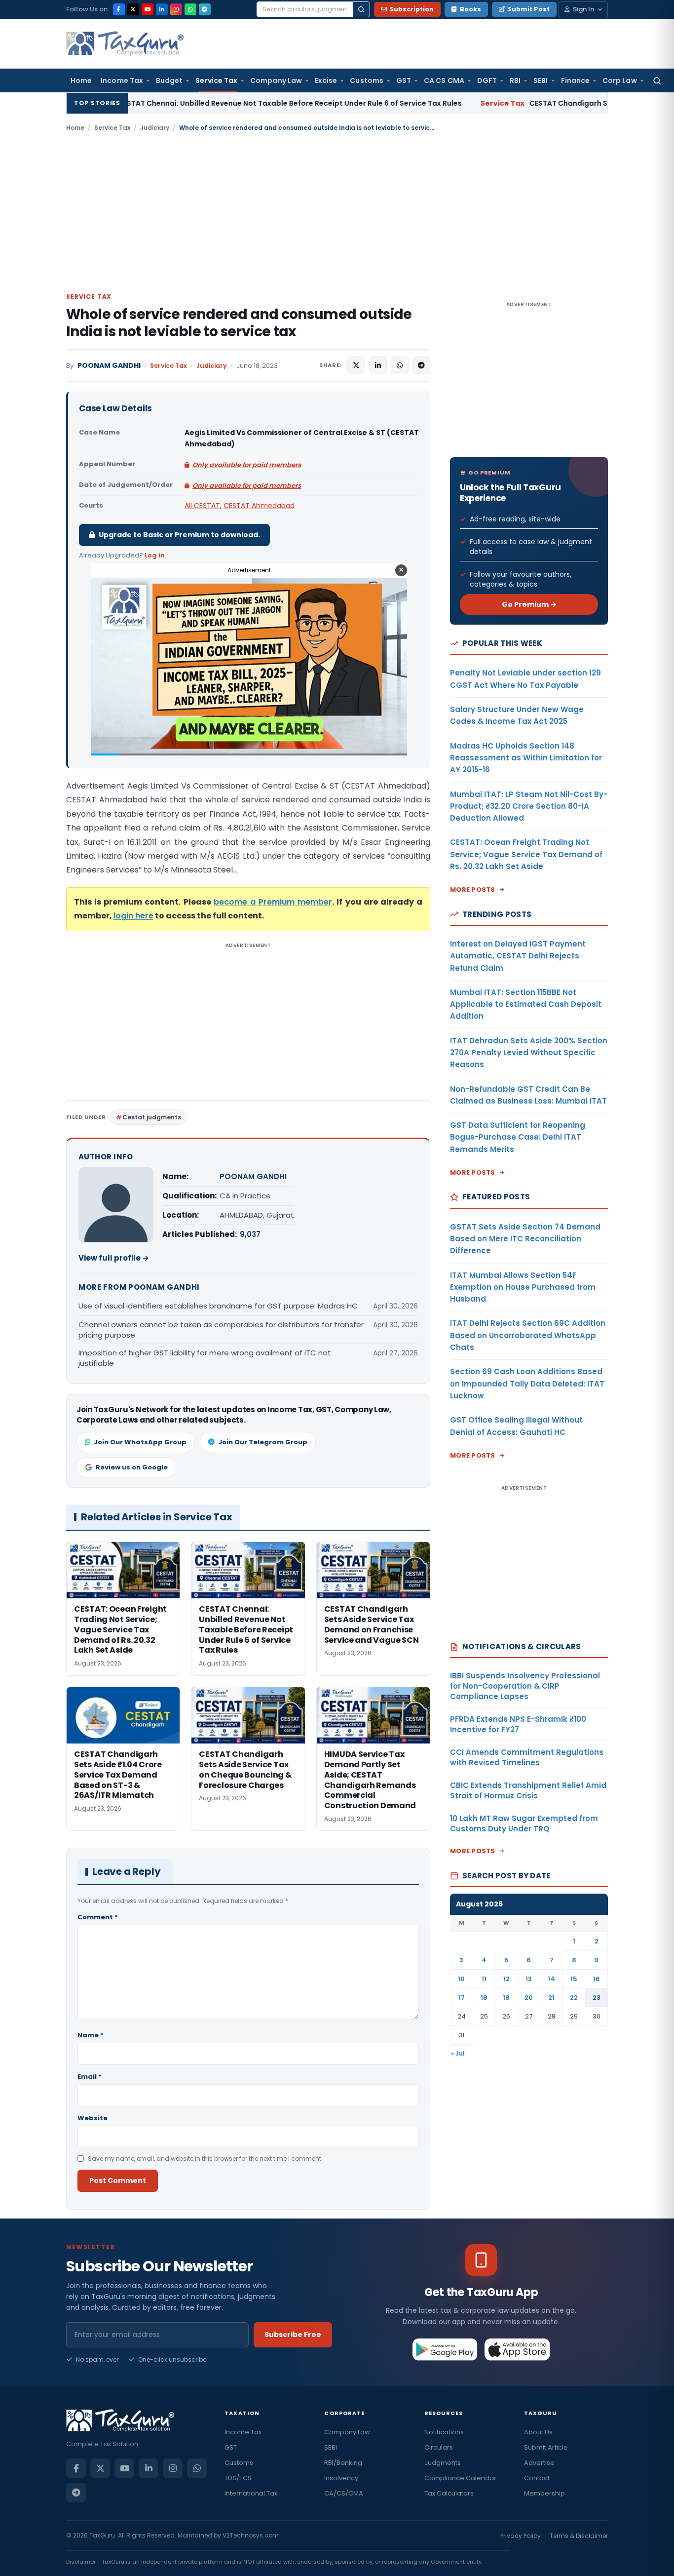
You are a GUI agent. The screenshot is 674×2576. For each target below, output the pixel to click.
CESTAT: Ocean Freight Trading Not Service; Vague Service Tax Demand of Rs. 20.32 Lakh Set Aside (526, 854)
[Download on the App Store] (517, 2349)
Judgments (443, 2463)
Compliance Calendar (460, 2478)
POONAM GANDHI (109, 366)
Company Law (276, 80)
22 (574, 1998)
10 (461, 1979)
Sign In (583, 9)
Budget (169, 80)
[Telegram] (205, 9)
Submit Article (546, 2447)
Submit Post (529, 9)
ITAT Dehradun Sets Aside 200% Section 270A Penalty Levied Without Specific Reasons (529, 1053)
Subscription (412, 9)
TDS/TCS (238, 2478)
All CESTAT (202, 506)
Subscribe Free (293, 2335)
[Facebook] (119, 9)
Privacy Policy (521, 2536)
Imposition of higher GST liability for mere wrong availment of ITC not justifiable (205, 1358)
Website (93, 2118)
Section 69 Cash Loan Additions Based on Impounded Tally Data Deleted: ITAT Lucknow (527, 1384)
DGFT (487, 80)
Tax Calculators (449, 2493)
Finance (576, 80)
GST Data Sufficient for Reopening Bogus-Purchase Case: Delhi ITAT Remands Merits (518, 1137)
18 (484, 1998)
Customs (367, 80)
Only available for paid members (247, 465)
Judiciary (155, 128)
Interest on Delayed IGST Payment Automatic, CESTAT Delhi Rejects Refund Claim (518, 956)
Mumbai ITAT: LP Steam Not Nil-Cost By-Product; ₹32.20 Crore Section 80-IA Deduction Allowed (529, 806)
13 (529, 1979)
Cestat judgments (152, 1117)
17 (462, 1998)
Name (91, 2035)
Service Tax (216, 80)
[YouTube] (148, 9)
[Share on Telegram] (421, 365)
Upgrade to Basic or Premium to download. (179, 535)
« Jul (458, 2053)
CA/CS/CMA (344, 2493)
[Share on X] (356, 365)
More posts (473, 890)
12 (506, 1979)
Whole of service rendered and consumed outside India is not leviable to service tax (239, 323)
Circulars (439, 2447)
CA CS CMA (444, 80)
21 (551, 1998)
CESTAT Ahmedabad (259, 506)
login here (133, 916)
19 (506, 1998)
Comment (98, 1917)
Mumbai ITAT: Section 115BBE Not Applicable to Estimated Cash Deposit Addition (526, 1004)
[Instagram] (176, 9)
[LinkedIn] (162, 9)
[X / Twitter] (133, 9)
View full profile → (114, 1258)
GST (404, 80)
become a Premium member (273, 902)
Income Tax (122, 80)
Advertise (539, 2463)
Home (81, 80)
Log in (155, 555)
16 (597, 1979)
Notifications (444, 2432)
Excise (326, 80)
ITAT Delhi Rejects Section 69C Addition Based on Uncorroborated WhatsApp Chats (528, 1335)
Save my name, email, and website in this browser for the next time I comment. (205, 2159)
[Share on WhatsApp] (400, 365)
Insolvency (341, 2478)
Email (90, 2077)
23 (597, 1998)
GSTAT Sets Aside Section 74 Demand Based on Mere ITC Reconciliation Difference (525, 1239)
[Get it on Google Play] (445, 2349)
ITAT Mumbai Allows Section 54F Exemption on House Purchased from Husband (523, 1287)
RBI (515, 80)
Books (470, 9)
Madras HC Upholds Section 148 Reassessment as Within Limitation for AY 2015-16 (526, 758)
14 (551, 1979)
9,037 (250, 1234)
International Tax (251, 2493)
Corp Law (620, 80)
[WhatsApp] (190, 9)
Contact (537, 2478)
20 (529, 1998)
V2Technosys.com (251, 2535)
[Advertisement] (337, 211)
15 (574, 1979)
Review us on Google (132, 1467)
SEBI (541, 80)
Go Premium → (529, 604)
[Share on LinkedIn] (378, 365)
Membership (544, 2493)
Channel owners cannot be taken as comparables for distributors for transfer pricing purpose (221, 1330)
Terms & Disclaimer (579, 2536)
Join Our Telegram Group (263, 1442)
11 (484, 1979)
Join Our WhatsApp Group (140, 1442)
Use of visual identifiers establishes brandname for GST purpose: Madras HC (218, 1306)
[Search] (361, 9)
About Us (538, 2432)
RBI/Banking (343, 2463)
